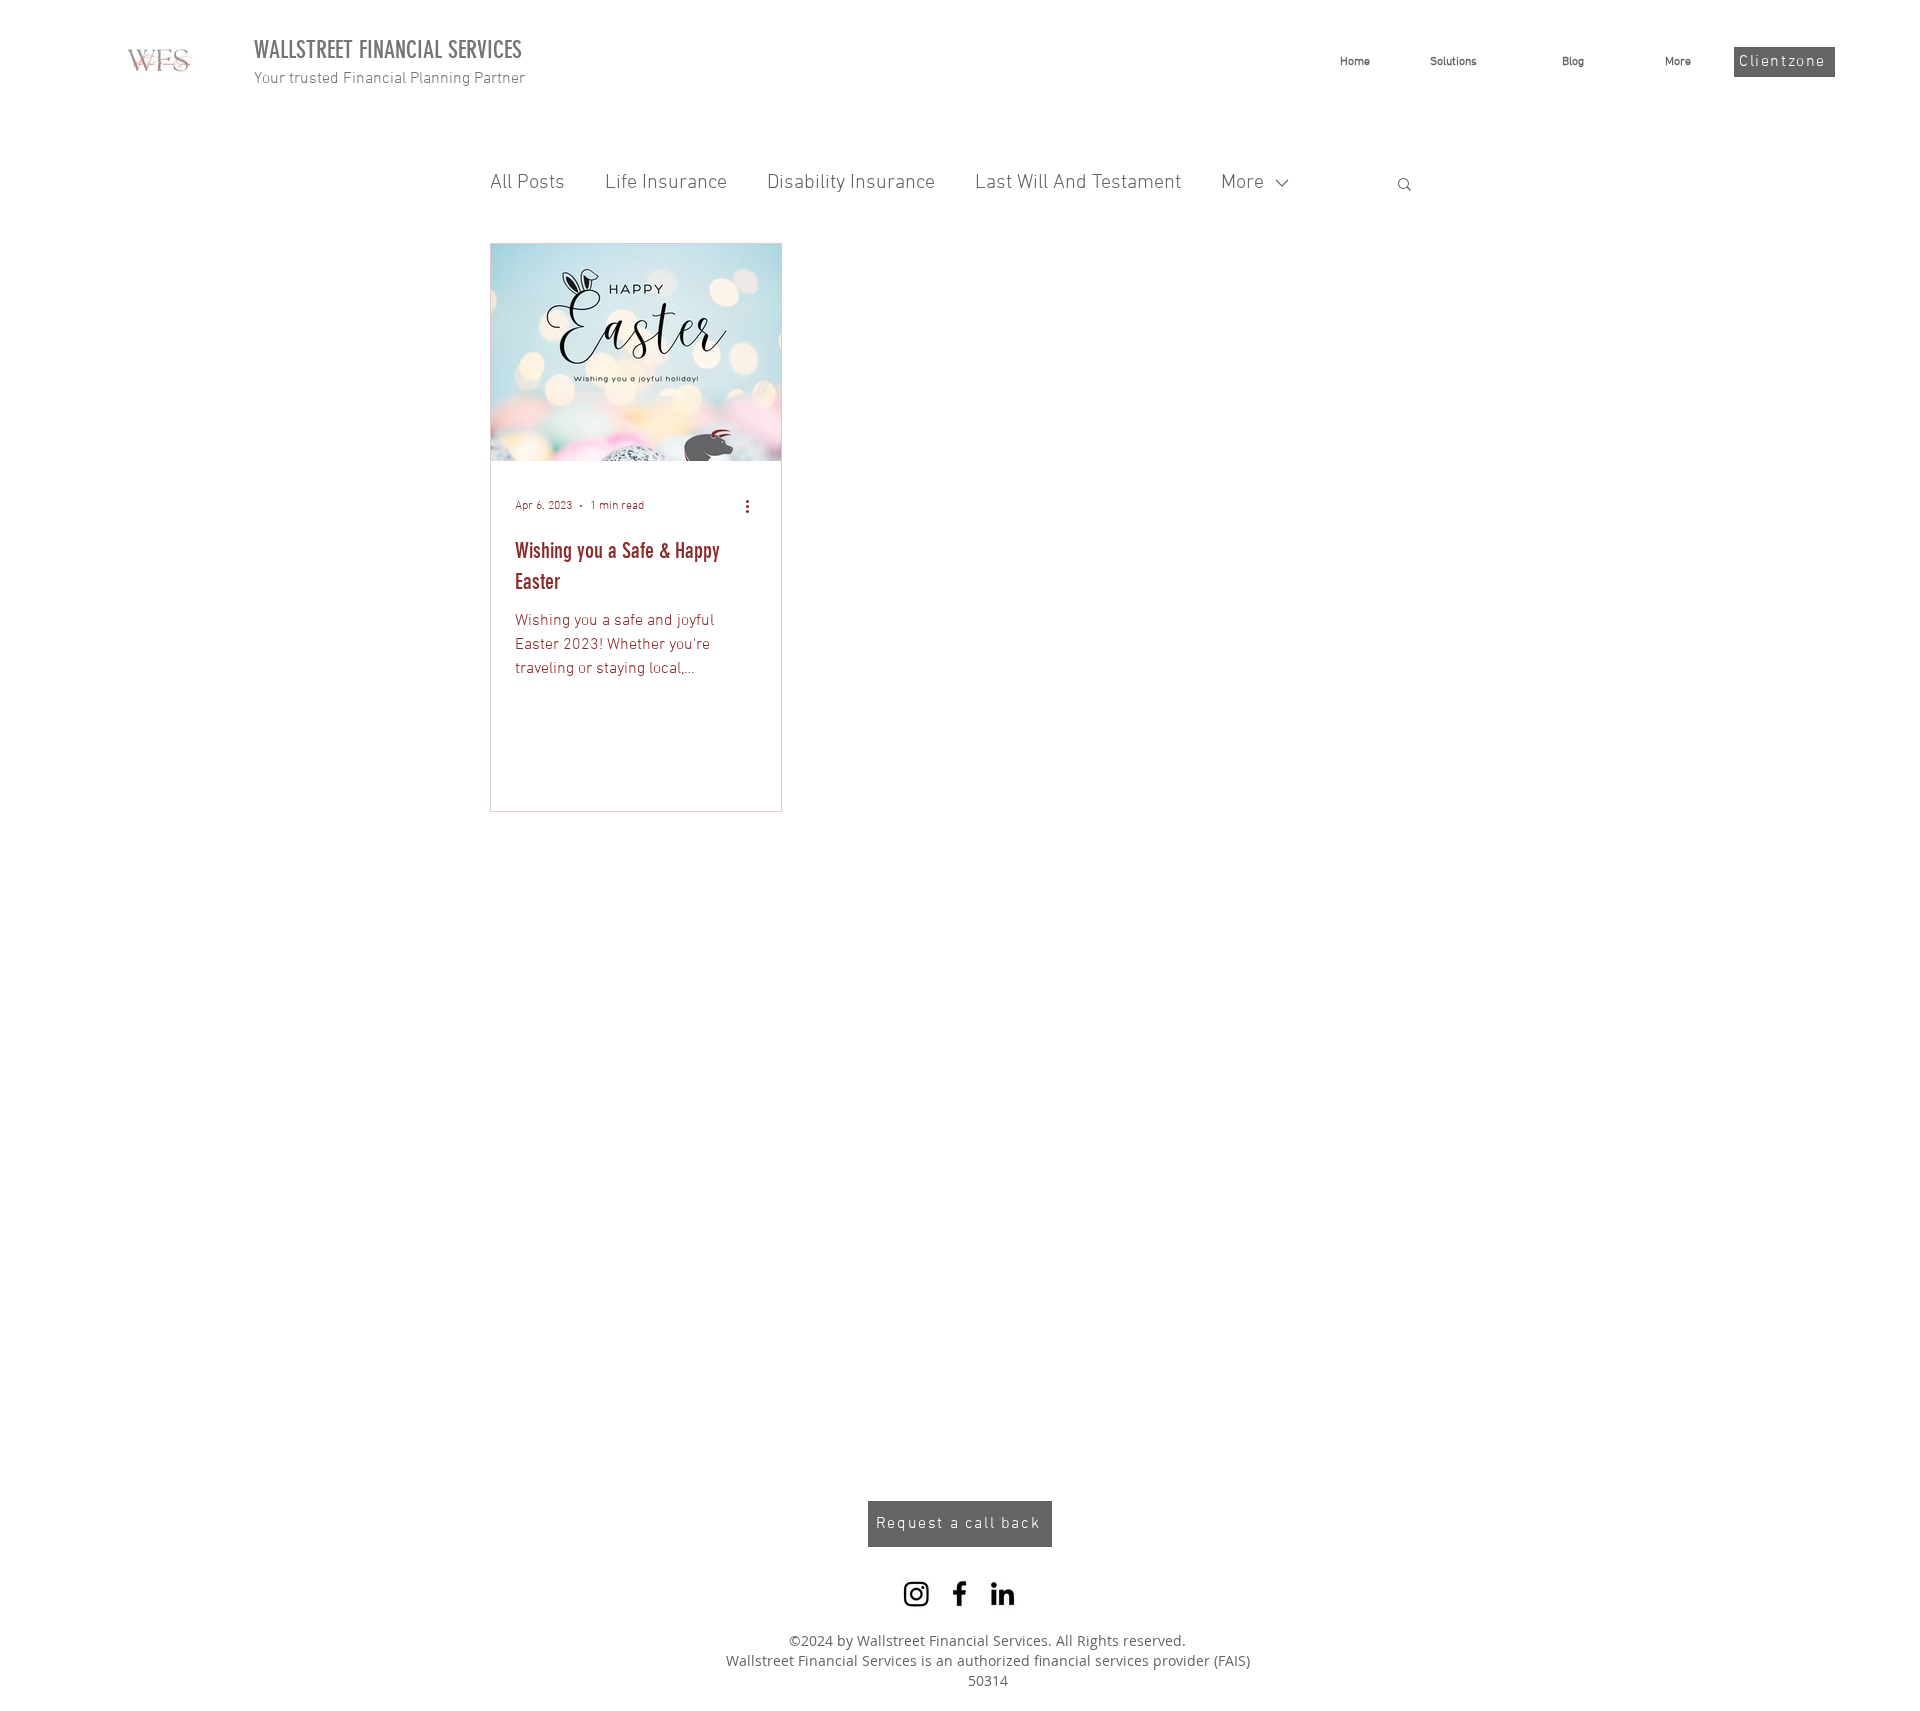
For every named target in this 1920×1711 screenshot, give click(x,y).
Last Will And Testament (1078, 183)
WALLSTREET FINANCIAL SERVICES (388, 50)
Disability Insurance (851, 183)
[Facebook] (959, 1593)
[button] (1404, 185)
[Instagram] (916, 1593)
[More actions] (754, 506)
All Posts (527, 183)
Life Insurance (666, 183)
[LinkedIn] (1002, 1593)
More (1242, 183)
